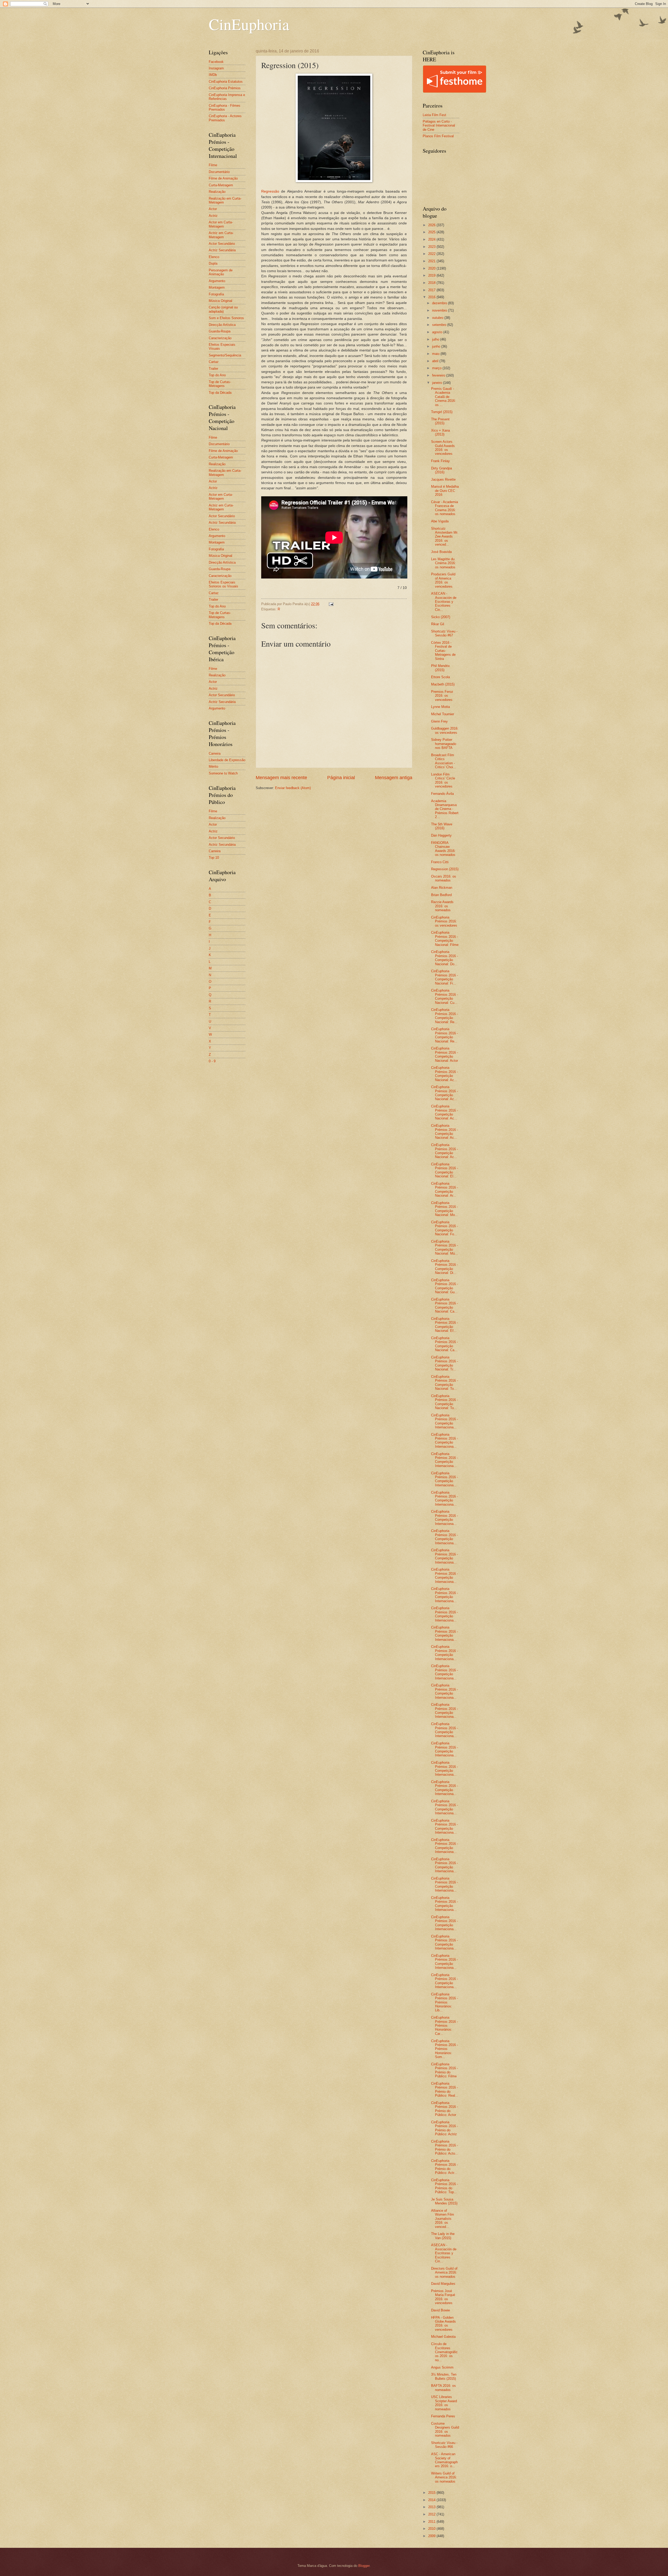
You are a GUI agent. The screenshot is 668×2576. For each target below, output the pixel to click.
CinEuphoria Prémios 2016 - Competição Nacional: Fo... (445, 1228)
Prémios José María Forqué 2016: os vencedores (443, 2297)
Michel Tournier (443, 714)
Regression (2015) (445, 869)
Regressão (270, 191)
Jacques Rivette (443, 479)
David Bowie (440, 2310)
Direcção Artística (222, 325)
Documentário (219, 172)
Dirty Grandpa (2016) (442, 470)
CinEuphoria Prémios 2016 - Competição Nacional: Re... (445, 1016)
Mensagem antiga (394, 778)
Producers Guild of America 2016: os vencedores (443, 580)
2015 (432, 2493)
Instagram (216, 68)
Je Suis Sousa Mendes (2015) (444, 2201)
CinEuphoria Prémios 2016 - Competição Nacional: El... (445, 1170)
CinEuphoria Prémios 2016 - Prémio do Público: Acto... (445, 2147)
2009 (432, 2536)
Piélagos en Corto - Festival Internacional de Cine (439, 126)
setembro (440, 325)
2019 (432, 275)
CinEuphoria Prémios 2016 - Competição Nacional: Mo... (445, 1209)
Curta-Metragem (221, 185)
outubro (438, 318)
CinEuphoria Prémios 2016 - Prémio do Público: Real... (445, 2089)
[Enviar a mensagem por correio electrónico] (331, 604)
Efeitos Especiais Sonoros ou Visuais (223, 584)
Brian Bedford (441, 895)
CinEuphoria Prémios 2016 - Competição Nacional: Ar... (445, 1189)
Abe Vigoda (440, 521)
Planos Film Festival (438, 136)
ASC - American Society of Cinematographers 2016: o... (444, 2460)
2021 (432, 261)
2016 (432, 297)
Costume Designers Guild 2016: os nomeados (445, 2429)
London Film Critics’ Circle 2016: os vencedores (443, 780)
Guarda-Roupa (220, 331)
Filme (213, 165)
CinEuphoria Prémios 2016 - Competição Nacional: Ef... (445, 1325)
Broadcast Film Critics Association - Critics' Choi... (444, 761)
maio (436, 354)
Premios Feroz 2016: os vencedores (442, 696)
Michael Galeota (443, 2337)
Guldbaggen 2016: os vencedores (445, 730)
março (437, 368)
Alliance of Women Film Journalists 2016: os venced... (443, 2219)
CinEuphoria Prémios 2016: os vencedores (444, 921)
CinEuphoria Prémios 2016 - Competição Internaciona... (445, 1421)
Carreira (215, 753)
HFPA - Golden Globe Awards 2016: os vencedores (443, 2324)
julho (436, 339)
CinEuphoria (249, 24)
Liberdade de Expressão (227, 760)
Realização (217, 192)
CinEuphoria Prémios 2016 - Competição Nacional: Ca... (445, 1305)
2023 (432, 247)
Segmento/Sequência (225, 355)
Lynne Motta (440, 707)
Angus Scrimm (442, 2367)
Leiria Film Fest (434, 115)
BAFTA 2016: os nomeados (443, 2388)
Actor (213, 209)
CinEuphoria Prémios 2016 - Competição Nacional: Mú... (445, 1247)
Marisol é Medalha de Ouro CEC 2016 (445, 491)
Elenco (214, 257)
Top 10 (214, 858)
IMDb (213, 75)
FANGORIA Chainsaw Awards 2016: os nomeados (443, 849)
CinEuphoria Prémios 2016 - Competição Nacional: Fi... (445, 977)
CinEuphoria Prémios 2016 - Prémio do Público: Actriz (445, 2128)
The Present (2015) (440, 421)
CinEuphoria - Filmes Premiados (225, 108)
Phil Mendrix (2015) (440, 668)
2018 (432, 283)
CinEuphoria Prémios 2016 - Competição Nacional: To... (445, 1383)
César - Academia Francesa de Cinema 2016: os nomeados (445, 508)
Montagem (217, 287)
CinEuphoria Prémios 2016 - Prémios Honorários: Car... (445, 2026)
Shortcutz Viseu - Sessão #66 (444, 2445)
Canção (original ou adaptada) (223, 309)
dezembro (440, 303)
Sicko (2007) (441, 617)
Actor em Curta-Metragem (221, 224)
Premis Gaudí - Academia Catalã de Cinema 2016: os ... (443, 397)
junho (437, 346)
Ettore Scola (440, 677)
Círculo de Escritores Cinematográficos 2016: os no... (444, 2352)
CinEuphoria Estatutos (226, 82)
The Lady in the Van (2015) (443, 2236)
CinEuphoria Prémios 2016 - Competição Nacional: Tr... (445, 1363)
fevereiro (439, 375)
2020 (432, 268)
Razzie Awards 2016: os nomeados (442, 906)
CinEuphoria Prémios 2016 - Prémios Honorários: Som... (445, 2049)
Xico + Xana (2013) (440, 432)
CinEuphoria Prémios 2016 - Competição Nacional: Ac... (445, 1074)
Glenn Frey (439, 721)
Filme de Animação (223, 178)
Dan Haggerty (441, 835)
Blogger (364, 2566)
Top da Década (220, 393)
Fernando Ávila (442, 794)
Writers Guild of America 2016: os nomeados (444, 2477)
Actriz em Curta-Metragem (221, 235)
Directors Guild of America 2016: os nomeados (444, 2273)
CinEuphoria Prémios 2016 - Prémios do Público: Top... (445, 2186)
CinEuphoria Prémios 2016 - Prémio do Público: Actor (445, 2109)
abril (436, 361)
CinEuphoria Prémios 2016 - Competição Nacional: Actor (445, 1054)
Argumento (217, 281)
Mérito (213, 767)
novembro (440, 310)
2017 (432, 290)
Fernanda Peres (443, 2416)
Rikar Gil (438, 624)
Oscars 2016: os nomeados (444, 878)
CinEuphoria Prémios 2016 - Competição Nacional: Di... (445, 1267)
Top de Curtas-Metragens (220, 384)
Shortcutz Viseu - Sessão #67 (444, 633)
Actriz (213, 216)
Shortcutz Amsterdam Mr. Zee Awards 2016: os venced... (445, 537)
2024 (432, 239)
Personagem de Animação (221, 272)
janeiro (438, 383)
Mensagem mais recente (281, 778)
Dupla (213, 263)
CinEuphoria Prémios (225, 88)
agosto (438, 332)
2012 (432, 2514)
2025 (432, 232)
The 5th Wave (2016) (442, 826)
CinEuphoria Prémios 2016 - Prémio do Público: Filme (445, 2070)
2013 (432, 2507)
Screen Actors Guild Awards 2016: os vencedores (443, 448)
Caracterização (220, 338)
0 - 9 (212, 1061)
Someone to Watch (223, 773)
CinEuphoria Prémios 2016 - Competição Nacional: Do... (445, 958)
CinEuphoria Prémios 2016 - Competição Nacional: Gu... (445, 1286)
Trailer (213, 369)
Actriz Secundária (222, 250)
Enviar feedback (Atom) (293, 788)
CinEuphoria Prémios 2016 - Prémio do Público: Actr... (445, 2167)
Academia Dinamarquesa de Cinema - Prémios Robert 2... (445, 809)
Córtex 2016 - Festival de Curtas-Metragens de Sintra (443, 651)
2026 (432, 225)
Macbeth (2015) (443, 684)
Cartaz (214, 362)
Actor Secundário (222, 244)
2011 (432, 2522)
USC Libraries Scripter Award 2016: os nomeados (444, 2403)
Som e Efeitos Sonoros (226, 318)
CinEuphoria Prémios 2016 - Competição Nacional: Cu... (445, 996)
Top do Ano (217, 375)
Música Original (220, 301)
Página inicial (341, 778)
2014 (432, 2500)
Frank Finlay (440, 461)
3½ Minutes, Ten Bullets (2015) (444, 2376)
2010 (432, 2529)
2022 (432, 254)
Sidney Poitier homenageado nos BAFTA (444, 744)
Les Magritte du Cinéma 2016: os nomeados (443, 563)
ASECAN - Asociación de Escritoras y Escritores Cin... (444, 602)
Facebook (216, 62)
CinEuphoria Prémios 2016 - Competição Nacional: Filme (445, 938)
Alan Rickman (442, 888)
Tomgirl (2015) (442, 412)
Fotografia (216, 294)
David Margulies (443, 2284)
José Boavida (441, 552)
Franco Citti (440, 862)
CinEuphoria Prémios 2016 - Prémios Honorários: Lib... (445, 2002)
